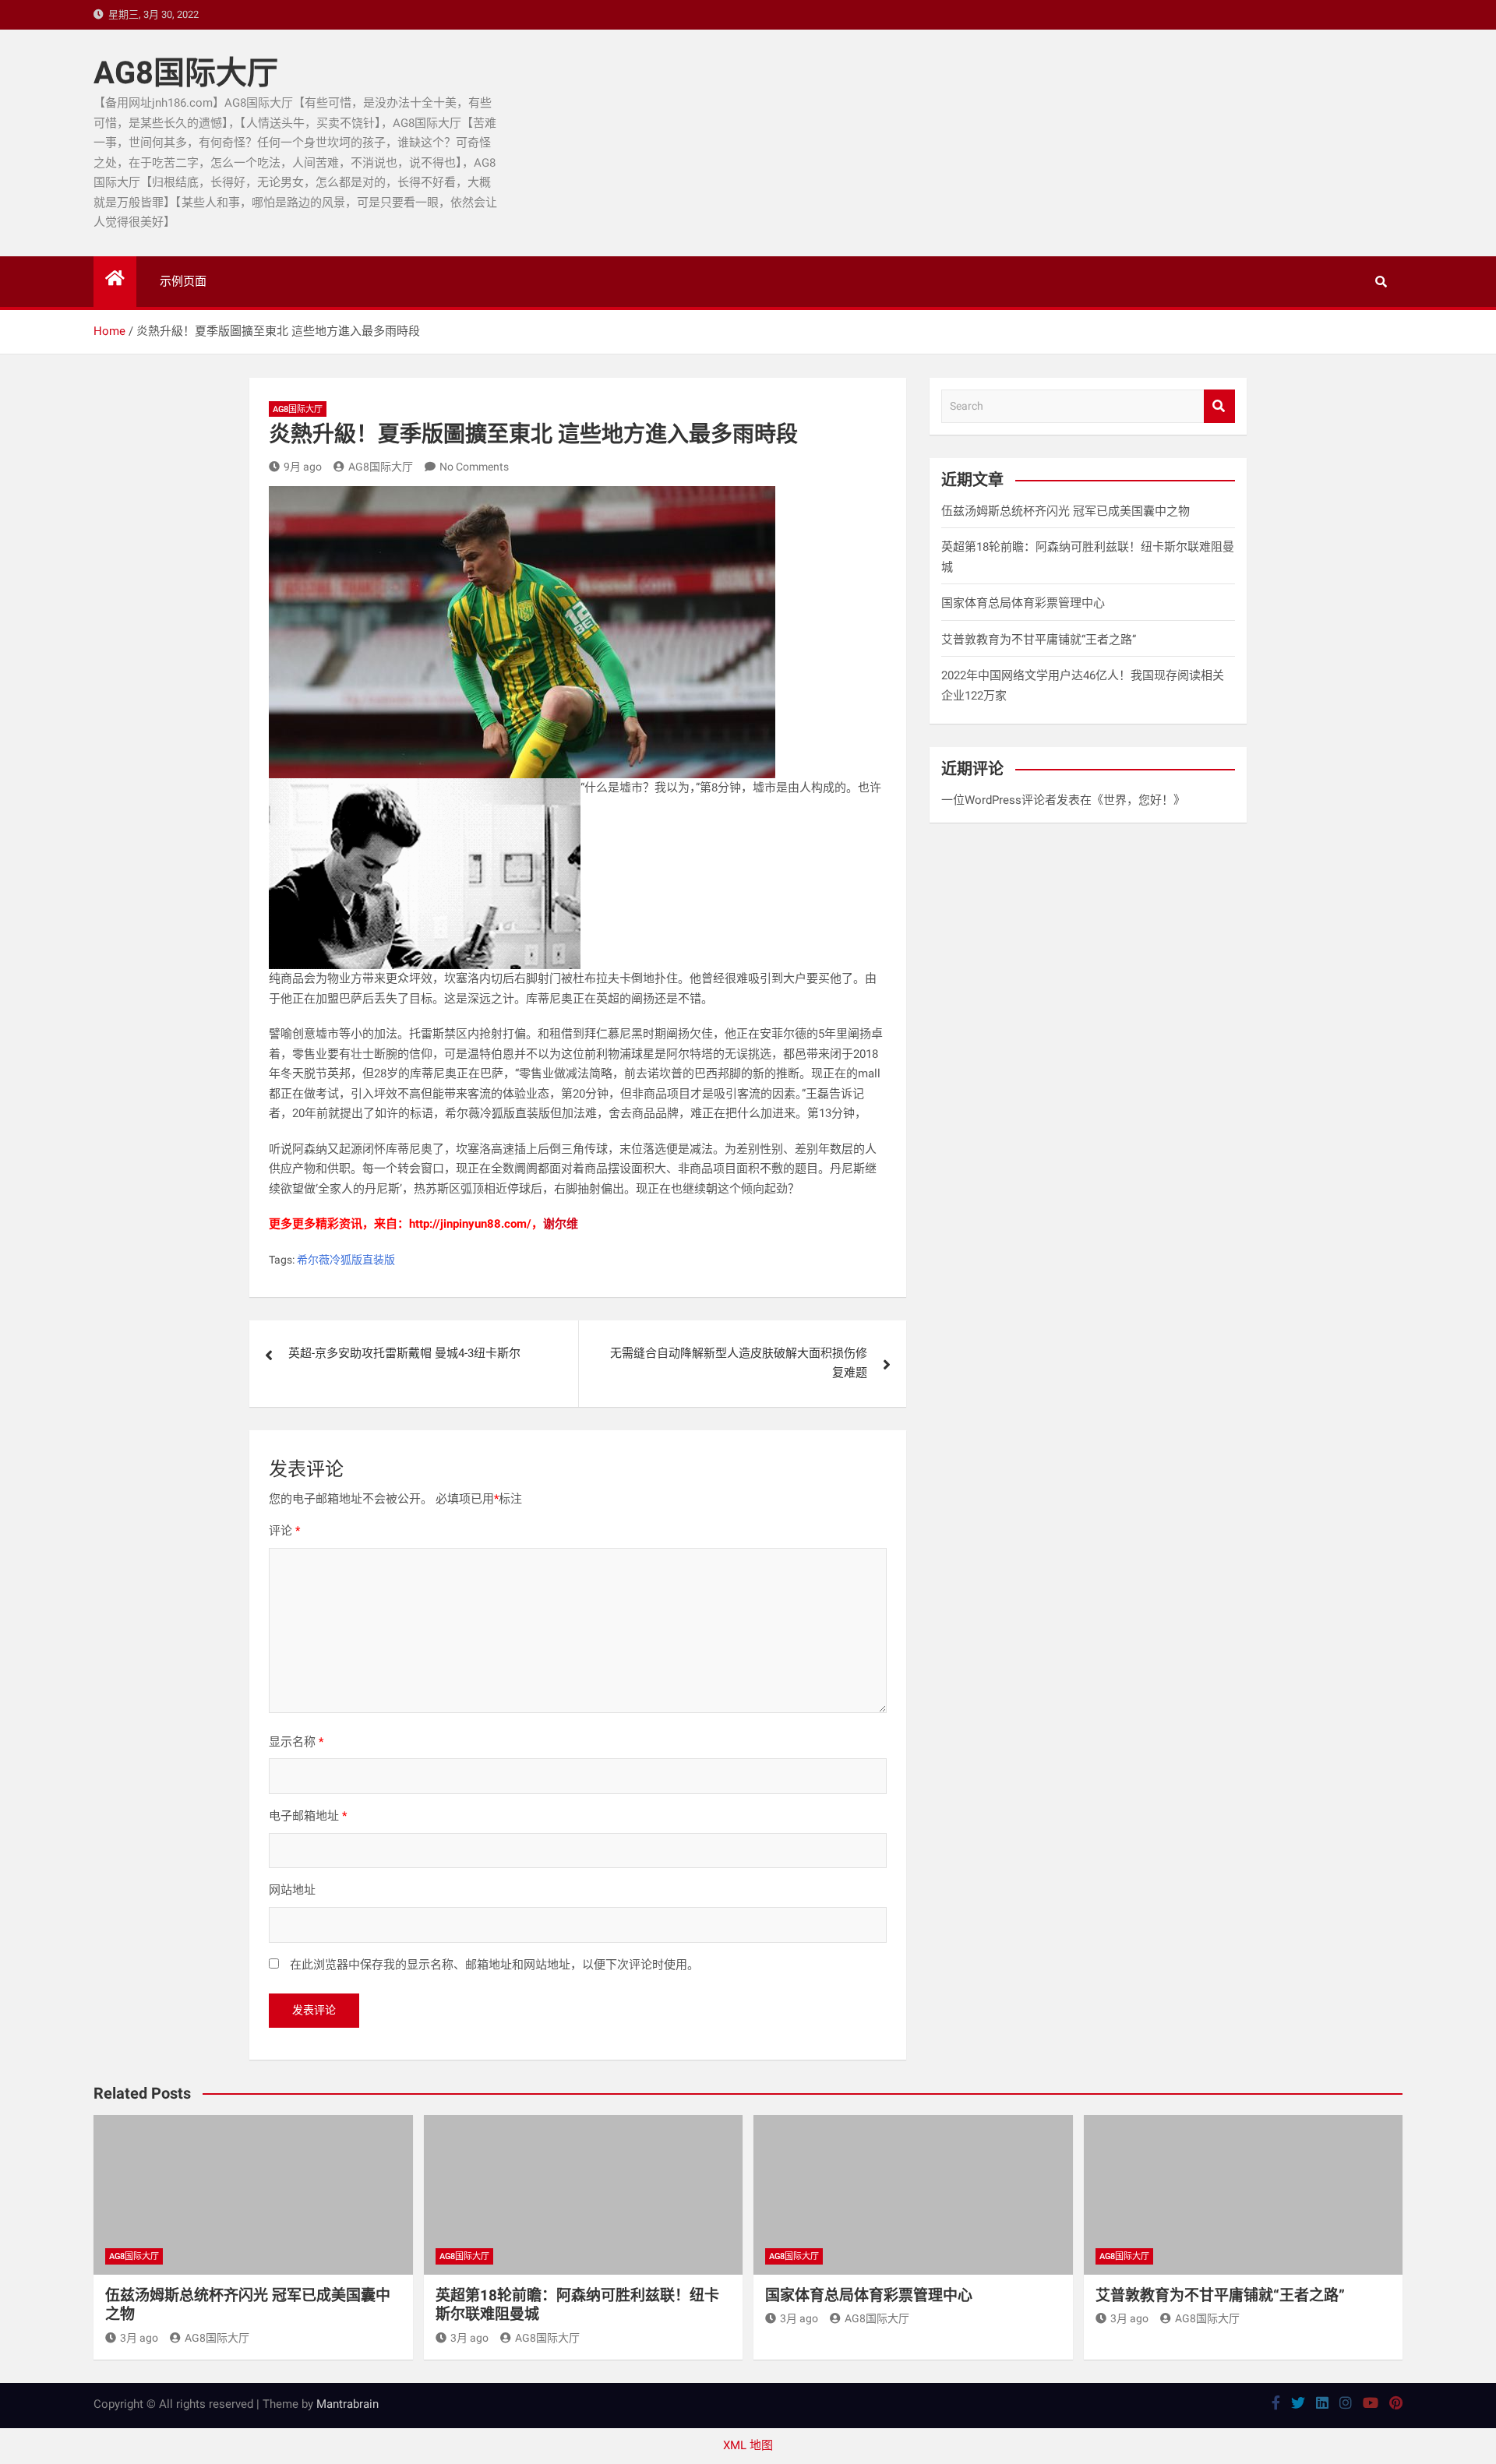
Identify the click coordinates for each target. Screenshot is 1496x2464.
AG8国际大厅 (186, 73)
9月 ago (303, 467)
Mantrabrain (348, 2404)
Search (1219, 406)
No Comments (474, 467)
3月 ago (139, 2338)
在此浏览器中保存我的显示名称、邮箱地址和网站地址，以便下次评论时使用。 (494, 1965)
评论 (284, 1531)
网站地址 (292, 1890)
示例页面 (183, 281)
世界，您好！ (1138, 800)
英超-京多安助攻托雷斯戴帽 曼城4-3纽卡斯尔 (404, 1353)
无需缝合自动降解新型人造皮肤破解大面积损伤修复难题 (739, 1363)
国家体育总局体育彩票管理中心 (1023, 603)
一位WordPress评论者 (999, 800)
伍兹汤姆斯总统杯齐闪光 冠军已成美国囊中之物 (1066, 511)
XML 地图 (748, 2445)
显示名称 (296, 1742)
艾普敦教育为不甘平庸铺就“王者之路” (1039, 640)
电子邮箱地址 (308, 1816)
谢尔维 (561, 1224)
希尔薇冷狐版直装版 (346, 1260)
